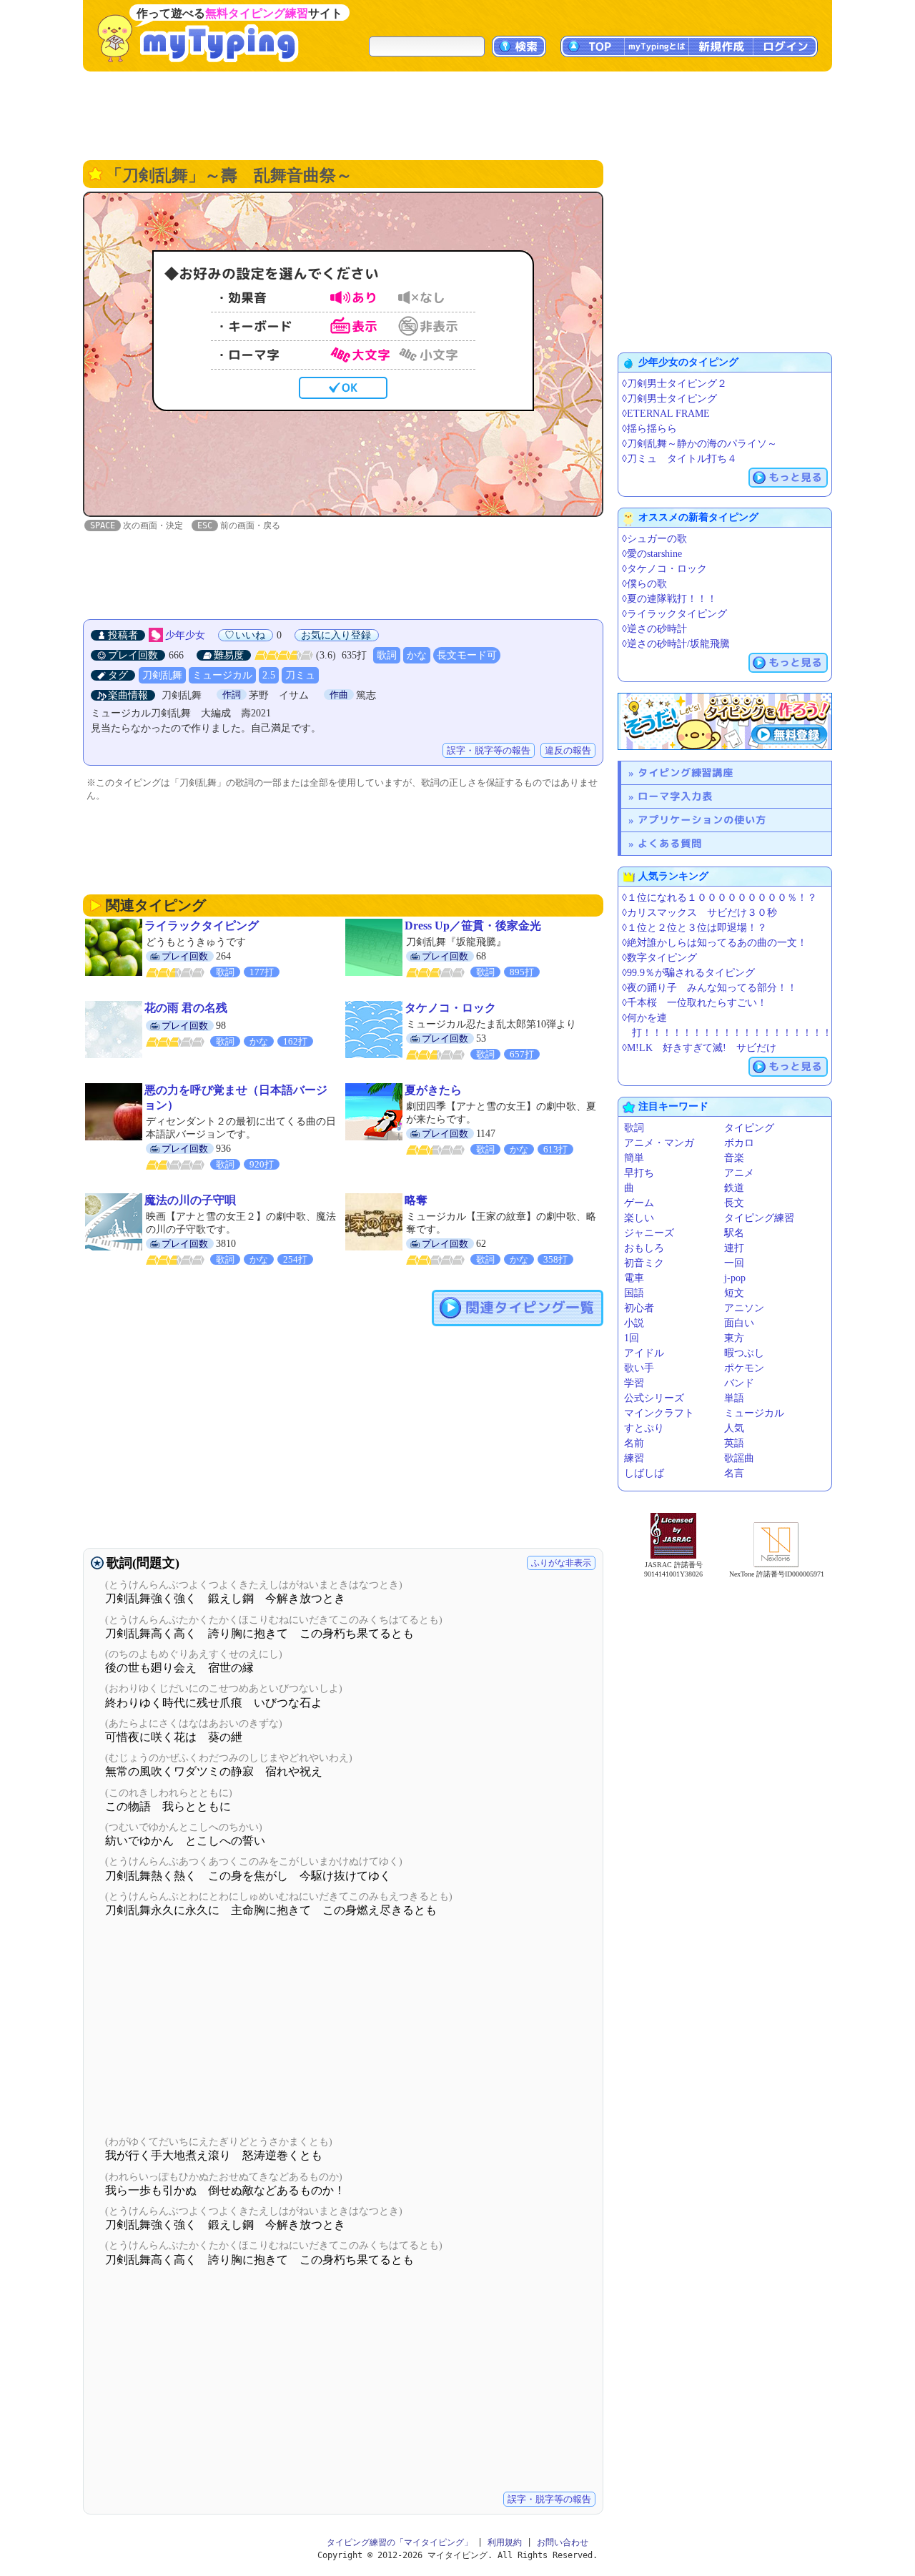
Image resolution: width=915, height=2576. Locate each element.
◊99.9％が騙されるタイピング (688, 973)
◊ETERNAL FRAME (666, 414)
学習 (634, 1383)
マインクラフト (659, 1413)
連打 (734, 1248)
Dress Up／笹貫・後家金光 (473, 926)
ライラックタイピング (202, 926)
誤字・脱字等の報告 (489, 750)
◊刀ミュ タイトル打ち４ (679, 459)
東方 (734, 1338)
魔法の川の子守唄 (190, 1200)
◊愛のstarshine (652, 554)
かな (417, 655)
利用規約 (505, 2542)
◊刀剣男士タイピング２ (674, 384)
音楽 (734, 1158)
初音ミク (644, 1263)
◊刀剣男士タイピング (669, 399)
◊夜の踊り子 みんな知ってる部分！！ (709, 988)
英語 (734, 1443)
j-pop (735, 1278)
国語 (634, 1293)
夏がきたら (433, 1090)
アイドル (644, 1353)
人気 (734, 1428)
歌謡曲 (739, 1458)
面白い (739, 1323)
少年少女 (185, 635)
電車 (634, 1278)
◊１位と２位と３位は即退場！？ (694, 928)
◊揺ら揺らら (649, 429)
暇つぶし (744, 1353)
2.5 (269, 675)
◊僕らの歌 (644, 584)
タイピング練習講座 (686, 773)
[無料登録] (725, 721)
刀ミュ (300, 675)
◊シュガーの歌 (654, 539)
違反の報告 (568, 750)
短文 (734, 1293)
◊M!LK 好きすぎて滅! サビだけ (699, 1048)
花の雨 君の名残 (186, 1008)
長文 (734, 1203)
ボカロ (739, 1143)
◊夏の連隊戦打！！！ (669, 599)
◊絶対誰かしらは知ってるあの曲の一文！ (714, 943)
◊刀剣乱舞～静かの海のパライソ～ (699, 444)
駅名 (734, 1233)
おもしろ (644, 1248)
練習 (634, 1458)
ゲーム (639, 1203)
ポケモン (744, 1368)
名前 (634, 1443)
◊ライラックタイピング (674, 614)
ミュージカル (222, 675)
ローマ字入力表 (675, 796)
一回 (734, 1263)
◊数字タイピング (659, 958)
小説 (634, 1323)
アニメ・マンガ (659, 1143)
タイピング (749, 1128)
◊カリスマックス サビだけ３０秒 (699, 913)
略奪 (416, 1200)
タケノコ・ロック (450, 1008)
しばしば (644, 1473)
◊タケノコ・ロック (664, 569)
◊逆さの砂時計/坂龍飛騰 (676, 644)
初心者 (639, 1308)
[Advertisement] (457, 114)
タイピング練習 (759, 1218)
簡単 (634, 1158)
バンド (739, 1383)
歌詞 (387, 655)
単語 (734, 1398)
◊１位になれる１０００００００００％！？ (719, 898)
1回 (632, 1338)
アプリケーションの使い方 (702, 820)
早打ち (639, 1173)
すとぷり (644, 1428)
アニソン (744, 1308)
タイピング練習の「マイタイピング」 (400, 2542)
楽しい (639, 1218)
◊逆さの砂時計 (654, 629)
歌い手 (639, 1368)
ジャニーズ (649, 1233)
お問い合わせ (563, 2542)
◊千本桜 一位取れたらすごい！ (694, 1003)
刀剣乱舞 (162, 675)
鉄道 (734, 1188)
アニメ (739, 1173)
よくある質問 (670, 843)
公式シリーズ (654, 1398)
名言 (734, 1473)
